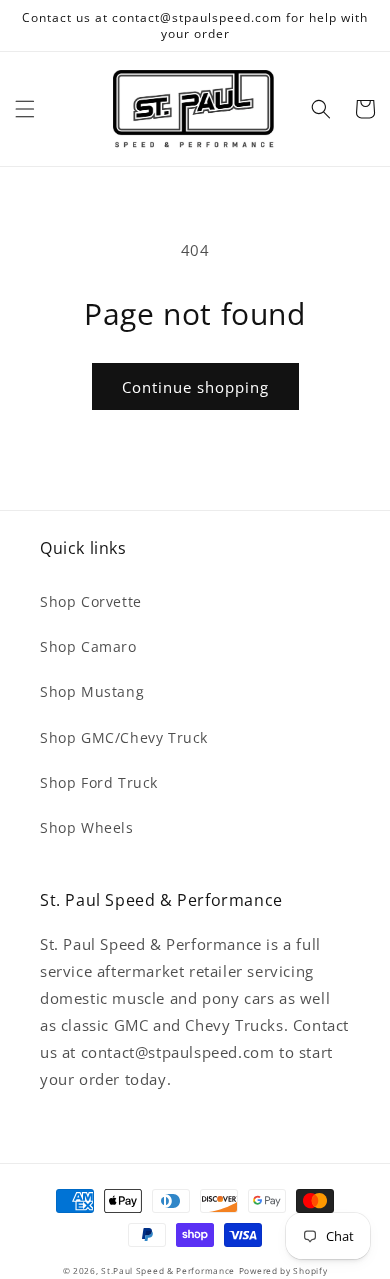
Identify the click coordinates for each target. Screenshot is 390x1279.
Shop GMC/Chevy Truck (124, 737)
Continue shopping (195, 387)
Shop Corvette (91, 601)
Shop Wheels (87, 827)
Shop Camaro (88, 646)
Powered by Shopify (283, 1270)
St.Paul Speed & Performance (168, 1270)
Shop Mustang (92, 691)
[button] (25, 109)
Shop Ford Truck (99, 782)
